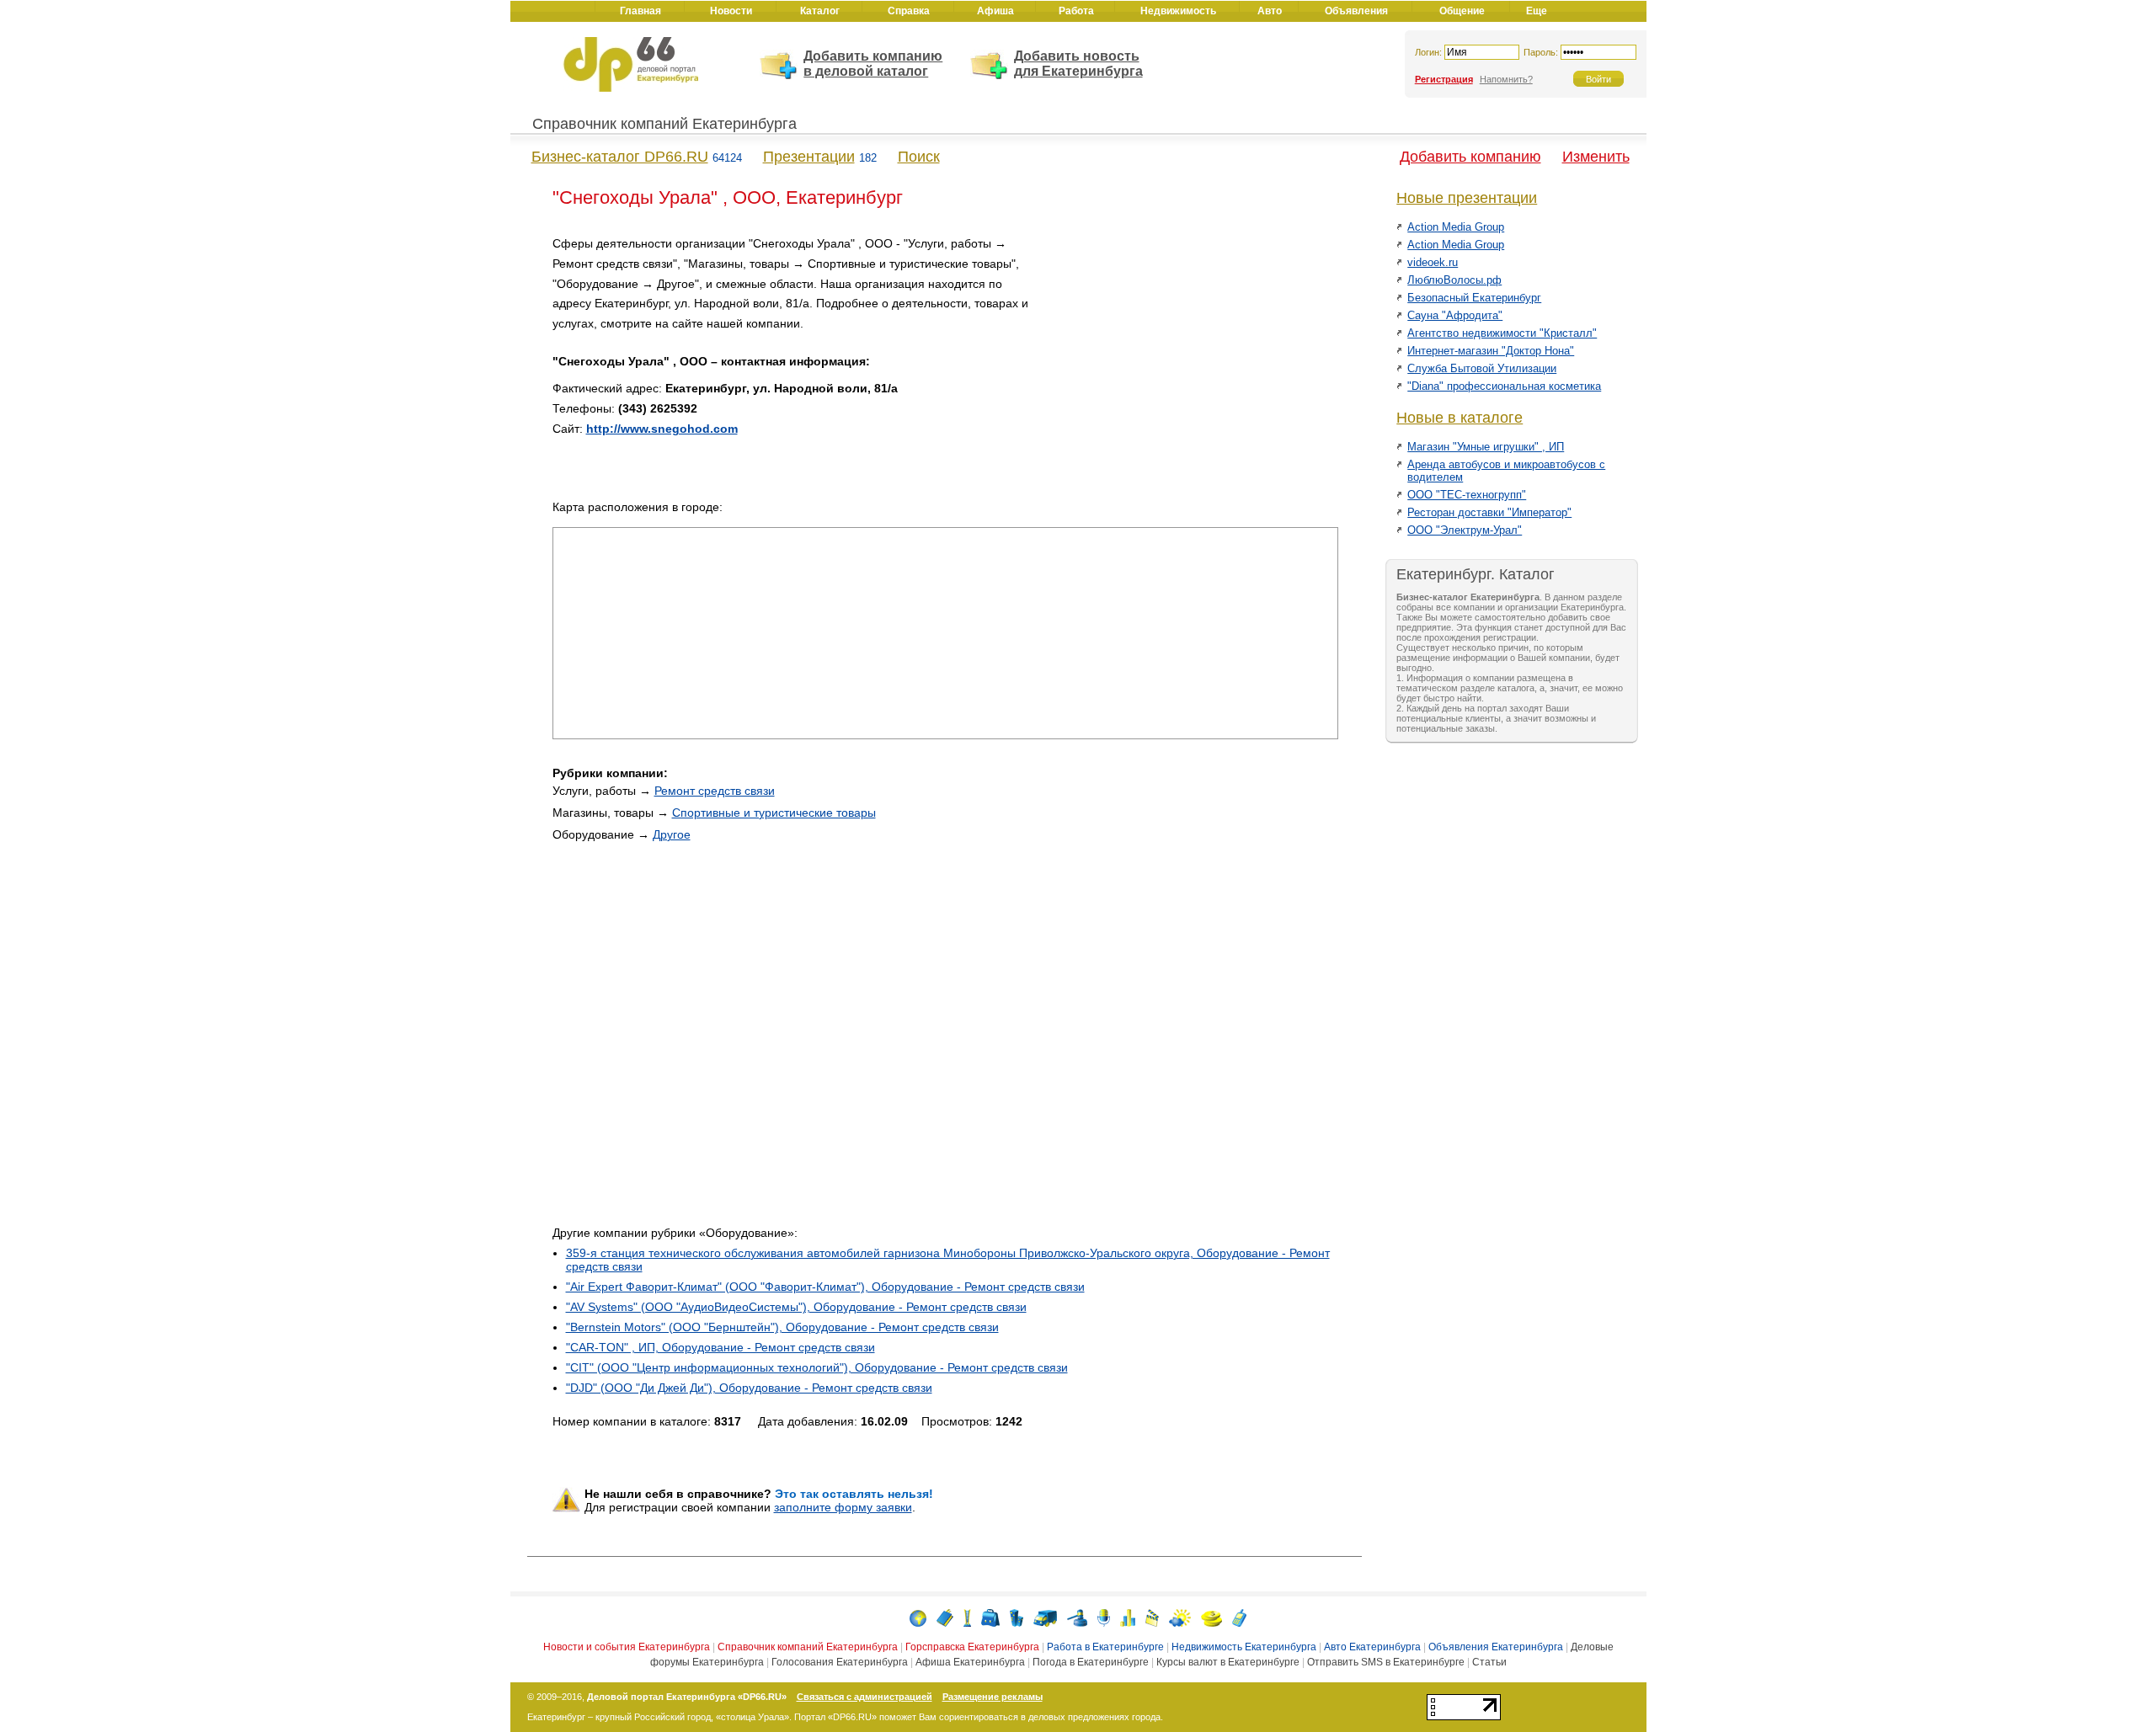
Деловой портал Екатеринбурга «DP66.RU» (687, 1697)
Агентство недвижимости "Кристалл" (1502, 333)
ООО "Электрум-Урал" (1465, 530)
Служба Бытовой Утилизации (1482, 368)
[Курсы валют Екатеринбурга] (1211, 1617)
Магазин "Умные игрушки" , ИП (1486, 447)
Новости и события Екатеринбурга (627, 1647)
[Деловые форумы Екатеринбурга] (1104, 1617)
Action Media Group (1456, 227)
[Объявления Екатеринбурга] (1077, 1617)
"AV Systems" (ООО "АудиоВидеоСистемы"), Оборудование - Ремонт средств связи (796, 1307)
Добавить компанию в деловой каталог (873, 64)
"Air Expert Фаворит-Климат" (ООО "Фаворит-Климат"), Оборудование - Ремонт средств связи (825, 1287)
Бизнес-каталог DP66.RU (620, 157)
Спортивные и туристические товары (774, 813)
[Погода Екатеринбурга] (1180, 1617)
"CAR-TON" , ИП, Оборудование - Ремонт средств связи (720, 1347)
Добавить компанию (1470, 157)
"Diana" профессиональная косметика (1504, 386)
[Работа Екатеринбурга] (990, 1617)
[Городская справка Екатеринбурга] (967, 1617)
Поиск (919, 157)
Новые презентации (1467, 198)
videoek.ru (1433, 262)
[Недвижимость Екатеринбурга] (1017, 1617)
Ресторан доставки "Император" (1489, 512)
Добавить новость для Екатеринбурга (1078, 64)
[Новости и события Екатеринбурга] (918, 1617)
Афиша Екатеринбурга (970, 1662)
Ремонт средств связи (715, 791)
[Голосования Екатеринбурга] (1128, 1617)
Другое (672, 834)
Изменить (1596, 157)
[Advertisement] (1195, 352)
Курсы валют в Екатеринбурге (1228, 1662)
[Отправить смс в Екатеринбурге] (1239, 1617)
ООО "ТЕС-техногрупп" (1467, 495)
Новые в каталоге (1460, 418)
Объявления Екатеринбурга (1496, 1647)
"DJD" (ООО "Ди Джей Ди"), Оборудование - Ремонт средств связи (749, 1388)
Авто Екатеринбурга (1372, 1647)
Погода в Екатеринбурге (1091, 1662)
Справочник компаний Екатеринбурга (664, 124)
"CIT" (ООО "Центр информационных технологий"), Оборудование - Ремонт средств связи (817, 1367)
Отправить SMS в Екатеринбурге (1386, 1662)
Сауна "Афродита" (1455, 315)
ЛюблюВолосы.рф (1454, 280)
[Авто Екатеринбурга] (1045, 1617)
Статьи (1489, 1662)
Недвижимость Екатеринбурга (1244, 1647)
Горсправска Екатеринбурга (972, 1647)
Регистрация (1444, 79)
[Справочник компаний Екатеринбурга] (945, 1617)
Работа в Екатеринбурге (1105, 1647)
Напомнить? (1506, 79)
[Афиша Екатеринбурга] (1152, 1617)
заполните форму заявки (843, 1507)
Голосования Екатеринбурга (840, 1662)
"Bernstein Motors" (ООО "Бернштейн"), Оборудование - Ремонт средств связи (782, 1327)
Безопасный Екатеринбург (1474, 298)
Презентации (809, 157)
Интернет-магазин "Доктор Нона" (1491, 351)
